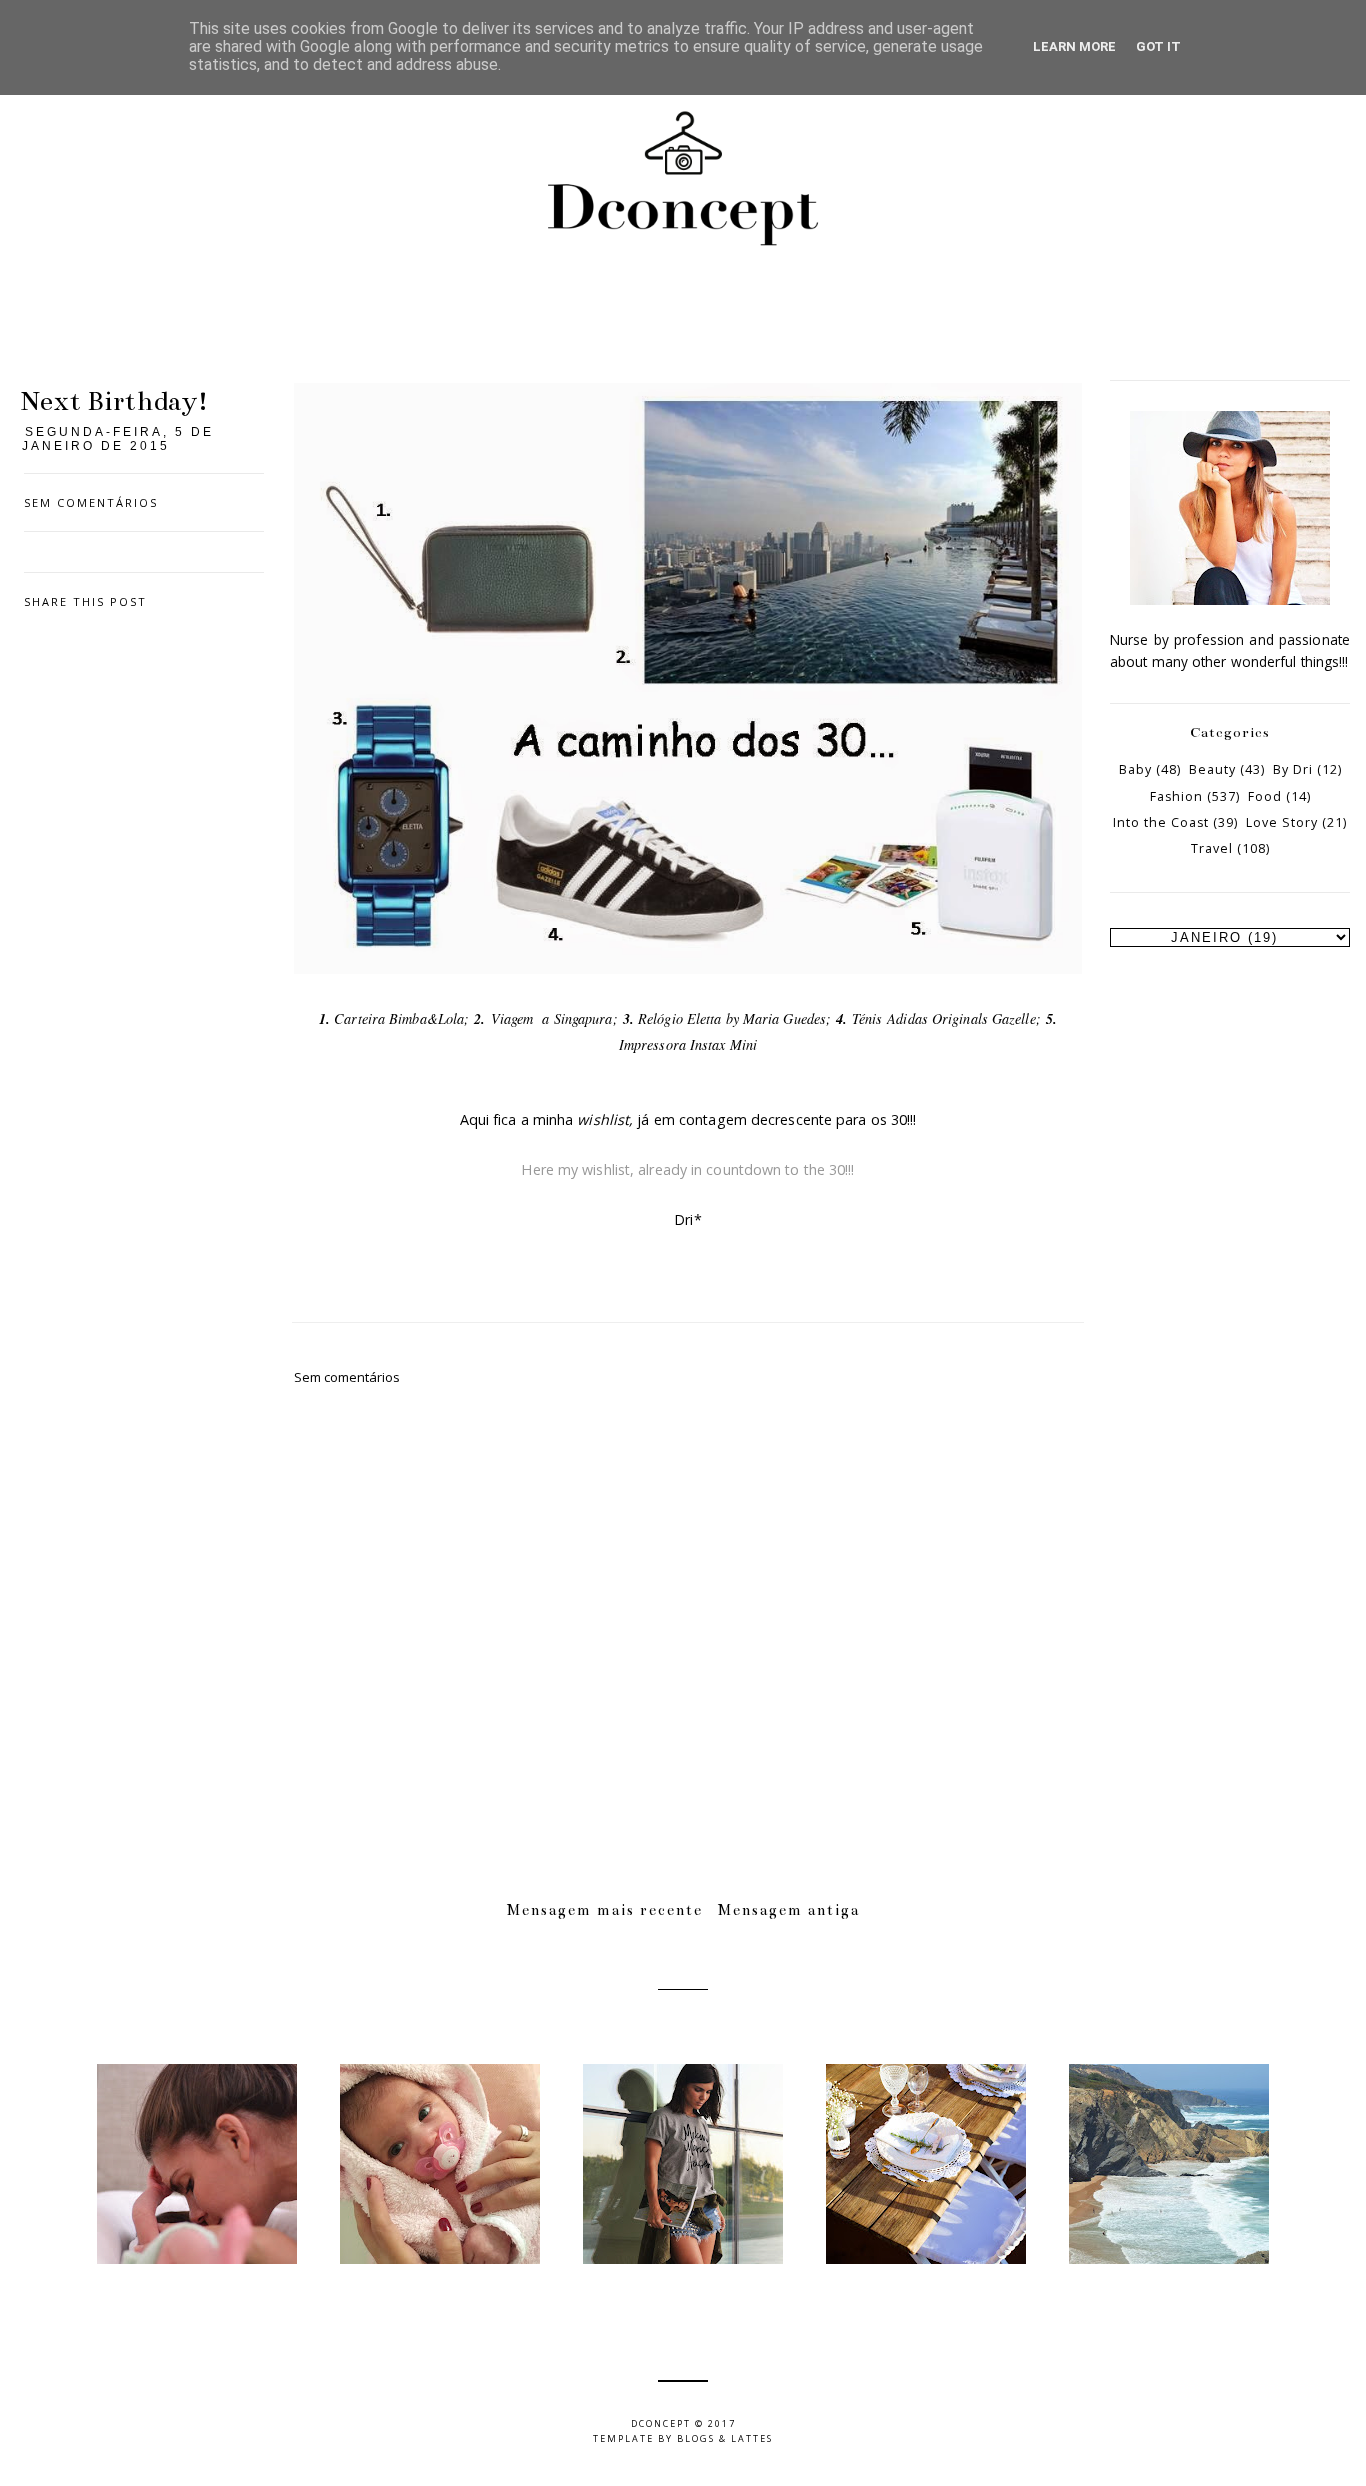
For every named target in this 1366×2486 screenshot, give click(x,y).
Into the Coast (1161, 822)
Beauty (1212, 769)
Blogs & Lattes (725, 2438)
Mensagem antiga (789, 1910)
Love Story (1282, 822)
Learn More (1074, 46)
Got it (1158, 46)
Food (1265, 796)
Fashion (1176, 796)
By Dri (1293, 769)
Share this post (85, 601)
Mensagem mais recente (605, 1910)
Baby (1135, 769)
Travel (1212, 848)
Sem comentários (91, 502)
